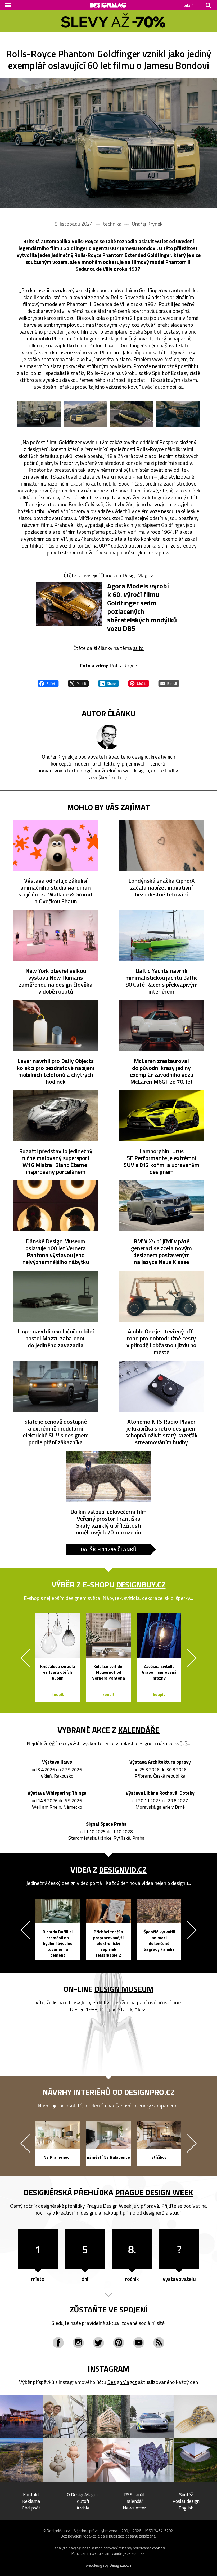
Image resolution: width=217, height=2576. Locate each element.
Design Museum (124, 1989)
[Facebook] (58, 2343)
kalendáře (139, 1730)
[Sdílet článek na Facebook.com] (48, 683)
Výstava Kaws (57, 1762)
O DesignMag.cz (83, 2494)
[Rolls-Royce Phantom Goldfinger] (108, 143)
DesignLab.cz (121, 2565)
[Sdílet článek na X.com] (78, 683)
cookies (159, 2548)
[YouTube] (139, 2343)
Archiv (83, 2508)
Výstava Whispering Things (57, 1793)
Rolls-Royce (123, 665)
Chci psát (31, 2508)
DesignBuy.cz (141, 1585)
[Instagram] (78, 2343)
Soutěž (186, 2494)
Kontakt (31, 2494)
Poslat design (186, 2501)
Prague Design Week (154, 2192)
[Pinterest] (119, 2343)
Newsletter (134, 2508)
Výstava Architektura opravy (160, 1762)
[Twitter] (98, 2343)
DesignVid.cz (123, 1870)
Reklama (31, 2501)
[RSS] (159, 2343)
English (186, 2508)
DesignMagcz (122, 2382)
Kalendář (134, 2501)
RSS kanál (134, 2494)
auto (138, 648)
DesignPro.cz (149, 2092)
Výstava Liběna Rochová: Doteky (160, 1793)
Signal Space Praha (106, 1824)
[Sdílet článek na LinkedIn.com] (108, 683)
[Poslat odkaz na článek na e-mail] (169, 683)
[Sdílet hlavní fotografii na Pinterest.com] (139, 683)
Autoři (83, 2501)
